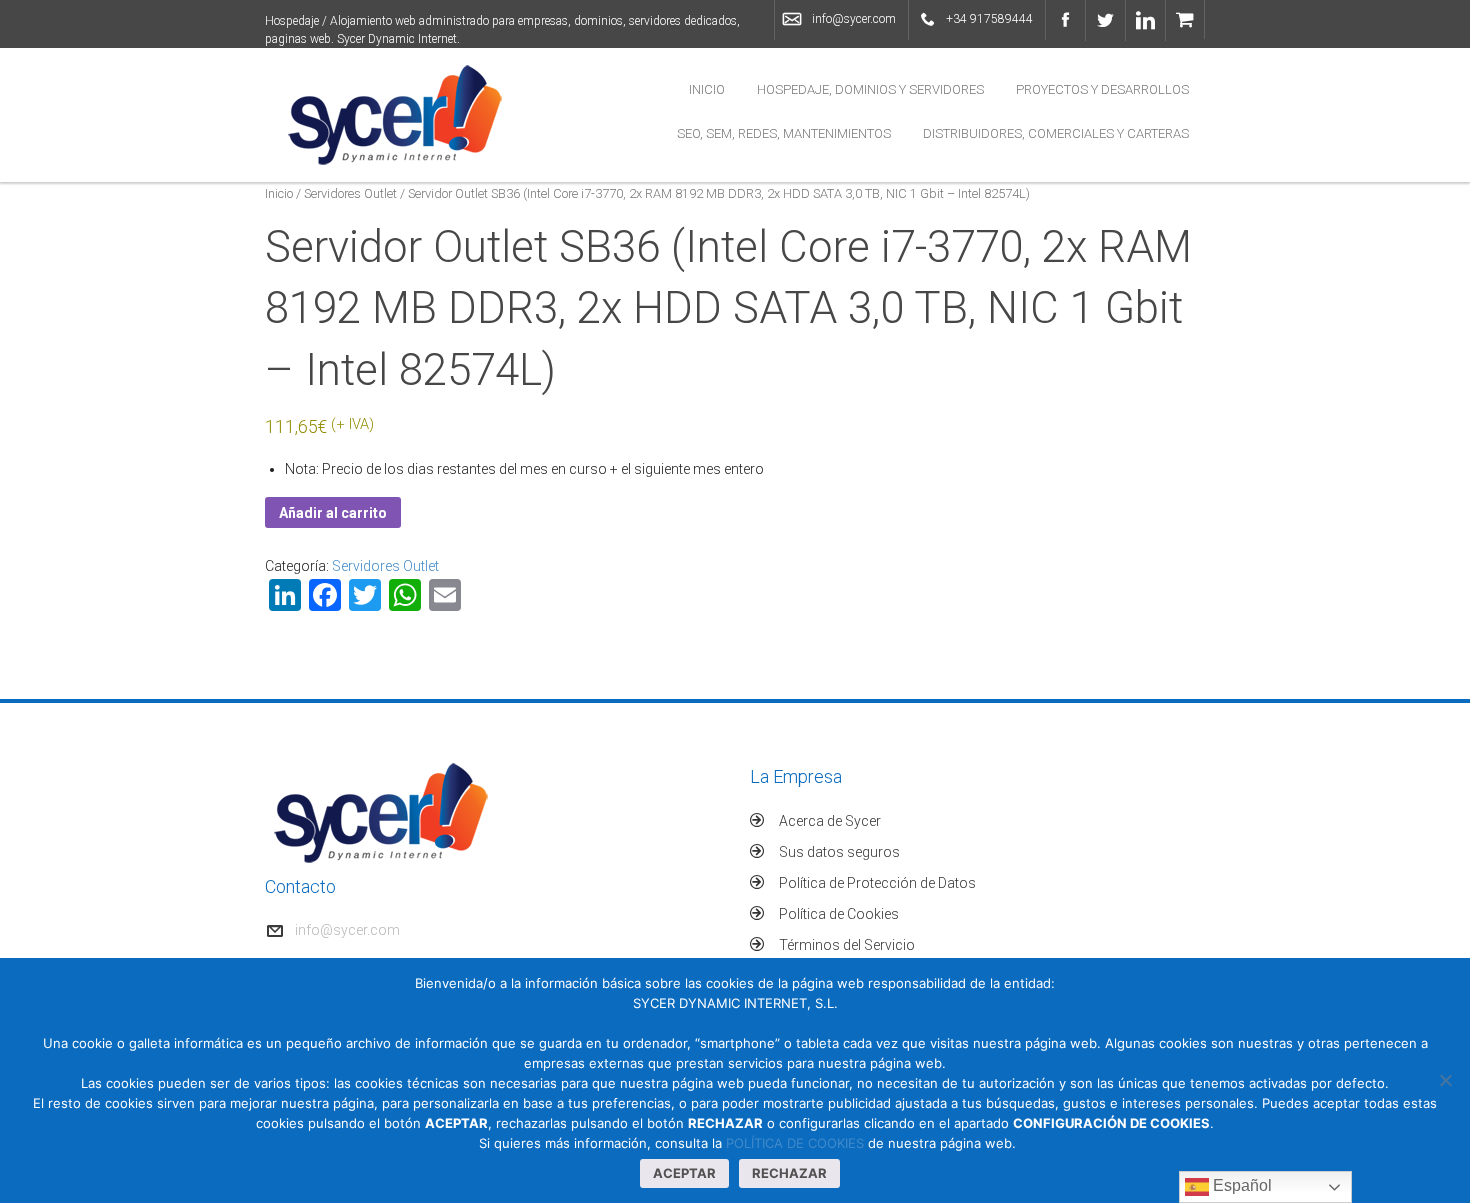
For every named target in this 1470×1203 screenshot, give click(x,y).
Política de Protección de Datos (877, 883)
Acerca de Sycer (830, 821)
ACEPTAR (684, 1173)
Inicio (707, 89)
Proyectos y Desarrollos (1102, 89)
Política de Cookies (839, 914)
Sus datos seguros (839, 852)
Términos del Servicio (847, 945)
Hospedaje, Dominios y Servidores (870, 89)
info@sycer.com (854, 19)
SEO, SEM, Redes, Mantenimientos (784, 133)
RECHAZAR (789, 1173)
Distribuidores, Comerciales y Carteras (1056, 133)
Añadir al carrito (333, 513)
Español (1240, 1185)
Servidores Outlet (350, 193)
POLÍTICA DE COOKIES (795, 1143)
